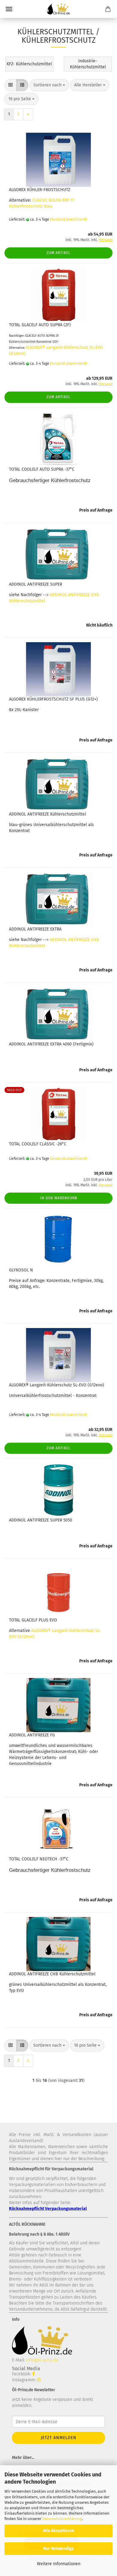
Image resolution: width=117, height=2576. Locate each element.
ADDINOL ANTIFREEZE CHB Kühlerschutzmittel (52, 1974)
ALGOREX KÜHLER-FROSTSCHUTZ (40, 190)
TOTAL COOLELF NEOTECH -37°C (39, 1859)
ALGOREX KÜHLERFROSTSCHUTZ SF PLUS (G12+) (53, 699)
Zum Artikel (58, 253)
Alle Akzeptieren (58, 2531)
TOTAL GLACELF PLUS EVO (33, 1620)
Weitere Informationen (59, 2564)
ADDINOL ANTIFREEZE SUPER (36, 584)
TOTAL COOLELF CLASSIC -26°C (38, 1144)
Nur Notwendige (58, 2548)
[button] (10, 85)
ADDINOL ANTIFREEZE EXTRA (35, 929)
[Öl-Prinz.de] (58, 9)
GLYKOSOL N (21, 1270)
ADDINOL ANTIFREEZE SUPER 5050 (41, 1520)
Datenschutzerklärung (62, 2519)
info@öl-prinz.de (42, 2360)
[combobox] (49, 85)
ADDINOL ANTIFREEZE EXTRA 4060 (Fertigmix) (51, 1044)
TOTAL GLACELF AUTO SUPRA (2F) (40, 325)
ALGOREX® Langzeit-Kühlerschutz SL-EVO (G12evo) (57, 1385)
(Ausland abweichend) (69, 219)
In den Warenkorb (59, 1198)
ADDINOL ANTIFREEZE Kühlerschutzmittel (48, 814)
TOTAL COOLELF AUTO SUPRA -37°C (42, 469)
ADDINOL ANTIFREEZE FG (32, 1735)
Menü (9, 9)
